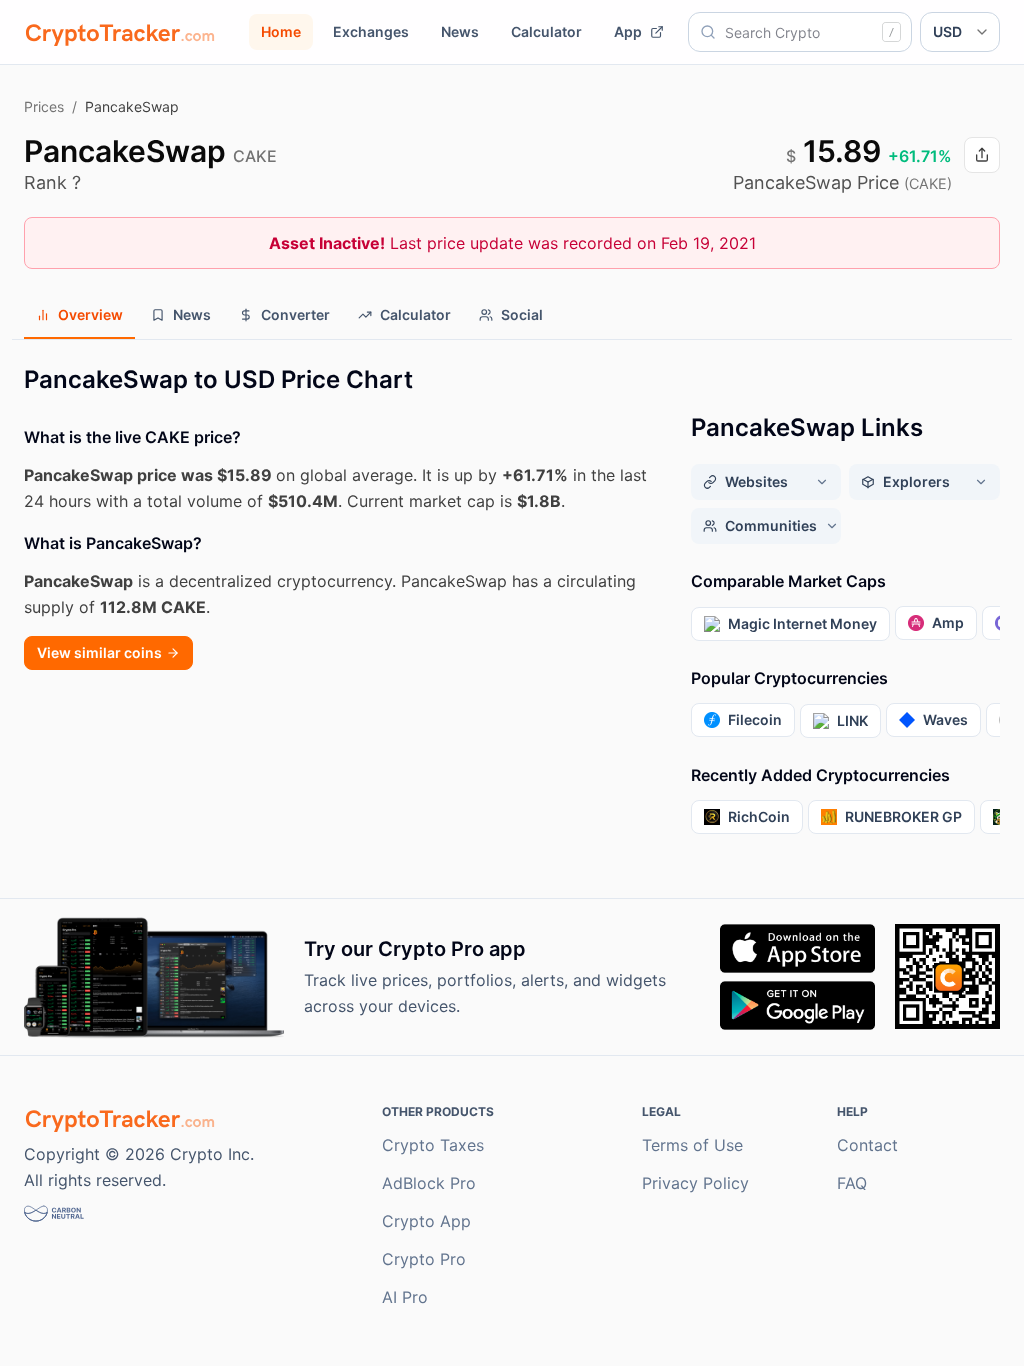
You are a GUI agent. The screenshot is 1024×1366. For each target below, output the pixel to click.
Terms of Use (692, 1145)
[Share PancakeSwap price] (982, 155)
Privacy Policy (695, 1183)
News (460, 31)
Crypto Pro (424, 1259)
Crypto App (426, 1221)
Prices (44, 106)
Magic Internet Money (802, 623)
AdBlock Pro (429, 1183)
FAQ (852, 1183)
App (628, 31)
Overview (90, 314)
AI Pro (405, 1297)
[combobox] (800, 32)
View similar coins (99, 652)
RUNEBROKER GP (903, 816)
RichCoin (759, 816)
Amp (948, 622)
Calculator (546, 31)
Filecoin (755, 719)
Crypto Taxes (433, 1145)
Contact (867, 1145)
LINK (852, 720)
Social (522, 314)
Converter (295, 314)
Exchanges (371, 31)
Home (281, 31)
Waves (945, 719)
